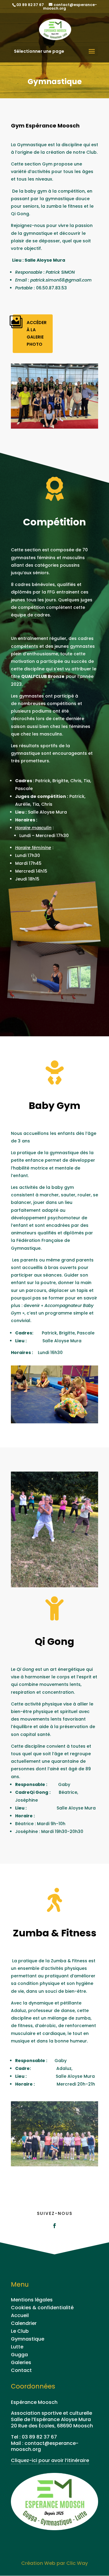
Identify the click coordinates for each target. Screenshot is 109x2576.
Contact (21, 2370)
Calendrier (24, 2323)
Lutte (17, 2347)
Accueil (20, 2315)
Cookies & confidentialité (42, 2308)
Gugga (19, 2355)
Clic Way (77, 2563)
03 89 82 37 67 (39, 2437)
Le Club (20, 2331)
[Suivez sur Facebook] (54, 2226)
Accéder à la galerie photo (37, 333)
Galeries (21, 2362)
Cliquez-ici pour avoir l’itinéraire (50, 2460)
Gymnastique (28, 2339)
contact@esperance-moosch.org (45, 2446)
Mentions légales (32, 2300)
